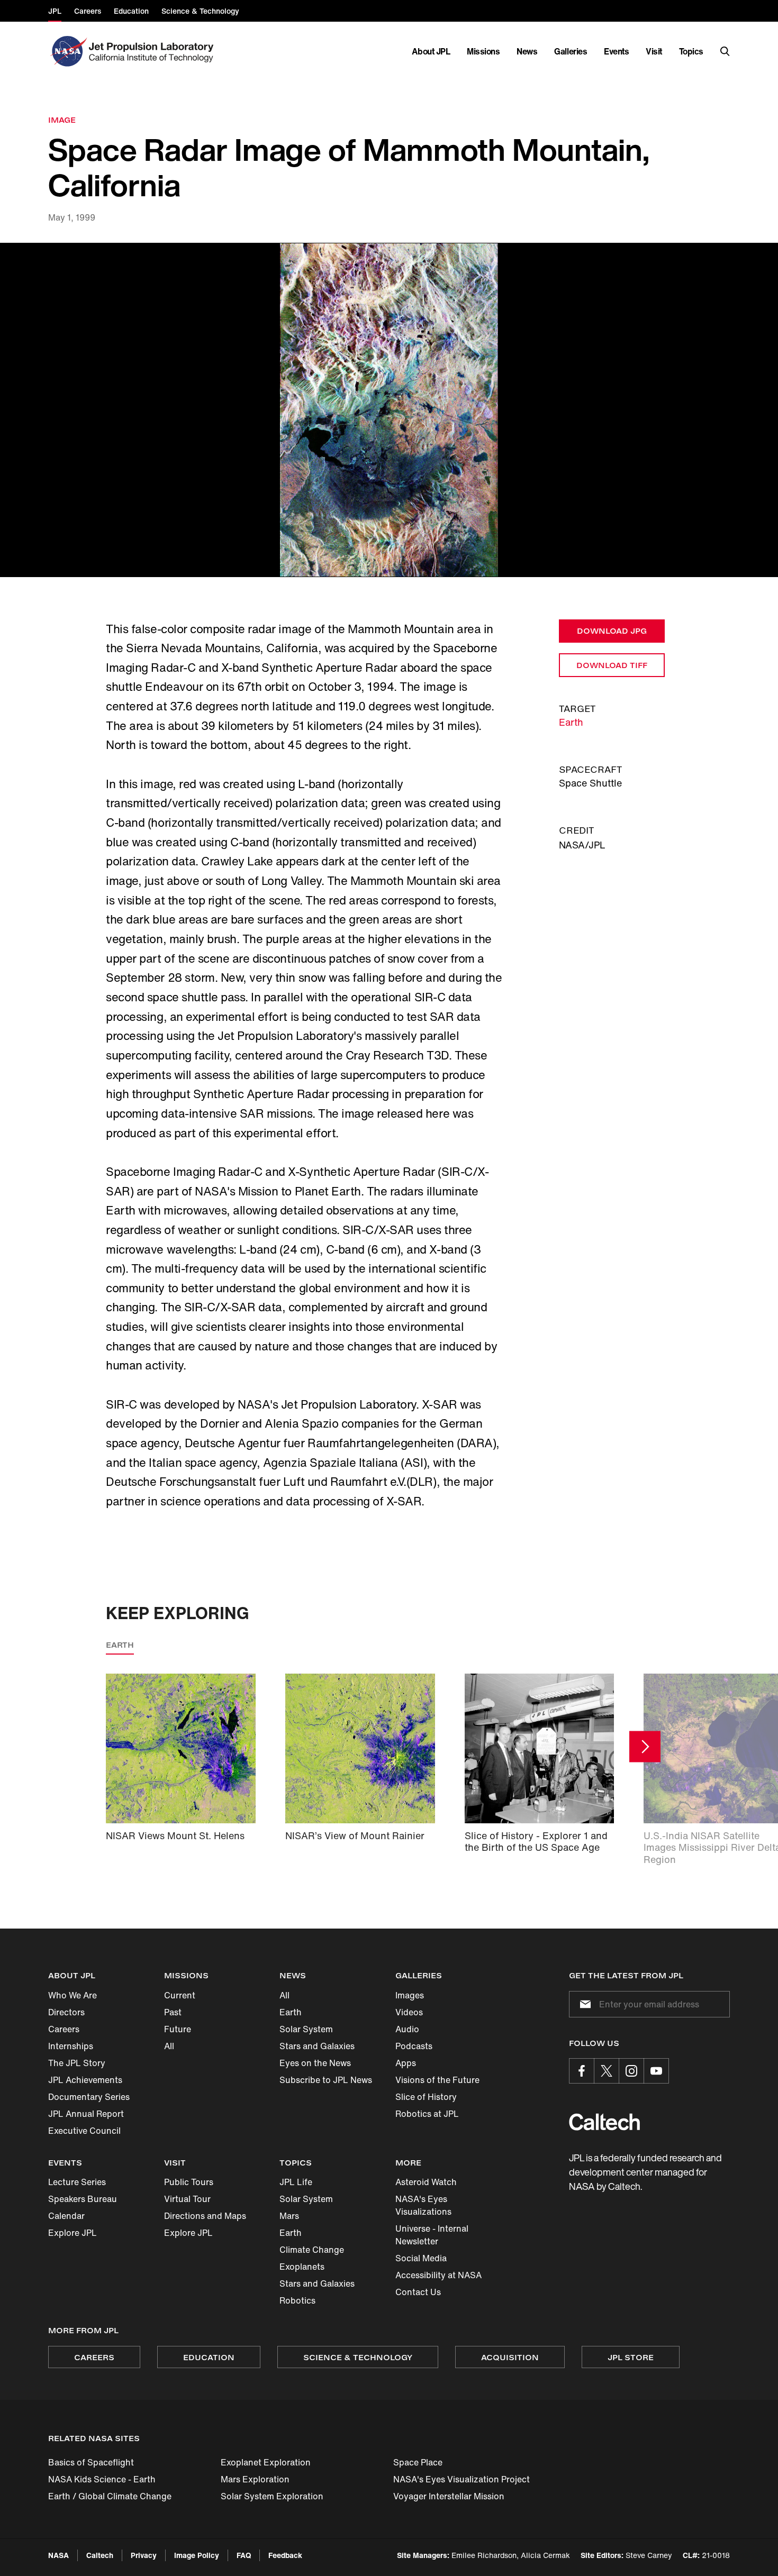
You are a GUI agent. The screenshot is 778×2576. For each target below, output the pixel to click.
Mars (289, 2216)
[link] (389, 410)
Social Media (421, 2258)
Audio (407, 2029)
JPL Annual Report (86, 2114)
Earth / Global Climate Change (110, 2496)
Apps (406, 2063)
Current (180, 1995)
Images (410, 1995)
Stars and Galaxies (317, 2046)
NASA (58, 2555)
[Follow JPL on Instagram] (631, 2071)
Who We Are (73, 1995)
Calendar (66, 2216)
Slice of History (426, 2097)
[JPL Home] (153, 51)
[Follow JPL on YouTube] (656, 2071)
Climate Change (312, 2250)
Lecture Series (77, 2182)
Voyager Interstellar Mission (449, 2496)
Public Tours (189, 2182)
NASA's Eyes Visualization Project (462, 2479)
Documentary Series (89, 2097)
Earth (571, 722)
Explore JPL (73, 2233)
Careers (64, 2029)
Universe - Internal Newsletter (432, 2235)
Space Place (418, 2462)
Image (62, 120)
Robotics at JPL (427, 2114)
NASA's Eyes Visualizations (423, 2205)
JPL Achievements (85, 2080)
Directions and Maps (205, 2216)
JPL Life (296, 2182)
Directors (66, 2012)
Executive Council (84, 2131)
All (169, 2046)
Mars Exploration (255, 2479)
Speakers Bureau (83, 2199)
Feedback (285, 2555)
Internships (71, 2046)
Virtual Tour (187, 2199)
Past (173, 2012)
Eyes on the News (315, 2063)
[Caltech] (604, 2122)
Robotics (297, 2300)
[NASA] (67, 51)
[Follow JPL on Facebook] (582, 2071)
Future (178, 2029)
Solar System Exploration (272, 2496)
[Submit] (583, 2004)
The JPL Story (77, 2063)
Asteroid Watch (426, 2182)
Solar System (306, 2029)
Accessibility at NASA (438, 2275)
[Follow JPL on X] (607, 2071)
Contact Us (418, 2292)
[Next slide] (645, 1746)
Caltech (100, 2555)
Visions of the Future (437, 2080)
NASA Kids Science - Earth (102, 2479)
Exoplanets (302, 2267)
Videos (409, 2012)
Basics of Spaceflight (91, 2462)
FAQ (244, 2555)
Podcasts (414, 2046)
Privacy (144, 2555)
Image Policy (197, 2555)
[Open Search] (725, 51)
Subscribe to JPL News (326, 2080)
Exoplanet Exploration (266, 2462)
